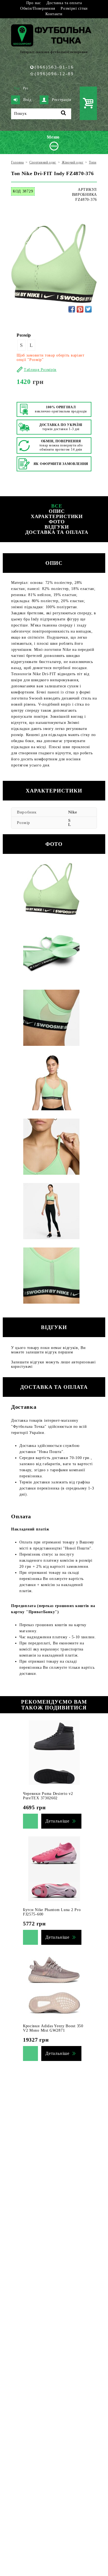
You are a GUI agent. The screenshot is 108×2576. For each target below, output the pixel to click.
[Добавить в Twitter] (88, 309)
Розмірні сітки (74, 8)
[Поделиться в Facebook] (72, 309)
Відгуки (57, 527)
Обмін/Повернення (38, 8)
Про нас (34, 3)
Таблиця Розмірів (40, 370)
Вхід (27, 100)
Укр (17, 88)
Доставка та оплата (64, 3)
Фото (57, 522)
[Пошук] (64, 114)
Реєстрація (61, 100)
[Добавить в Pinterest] (80, 309)
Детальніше (57, 1821)
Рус (26, 88)
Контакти (54, 14)
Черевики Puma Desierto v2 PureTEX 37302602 (48, 1796)
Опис (57, 511)
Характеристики (57, 516)
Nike (73, 812)
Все (57, 506)
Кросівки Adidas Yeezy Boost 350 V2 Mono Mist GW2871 (53, 2028)
